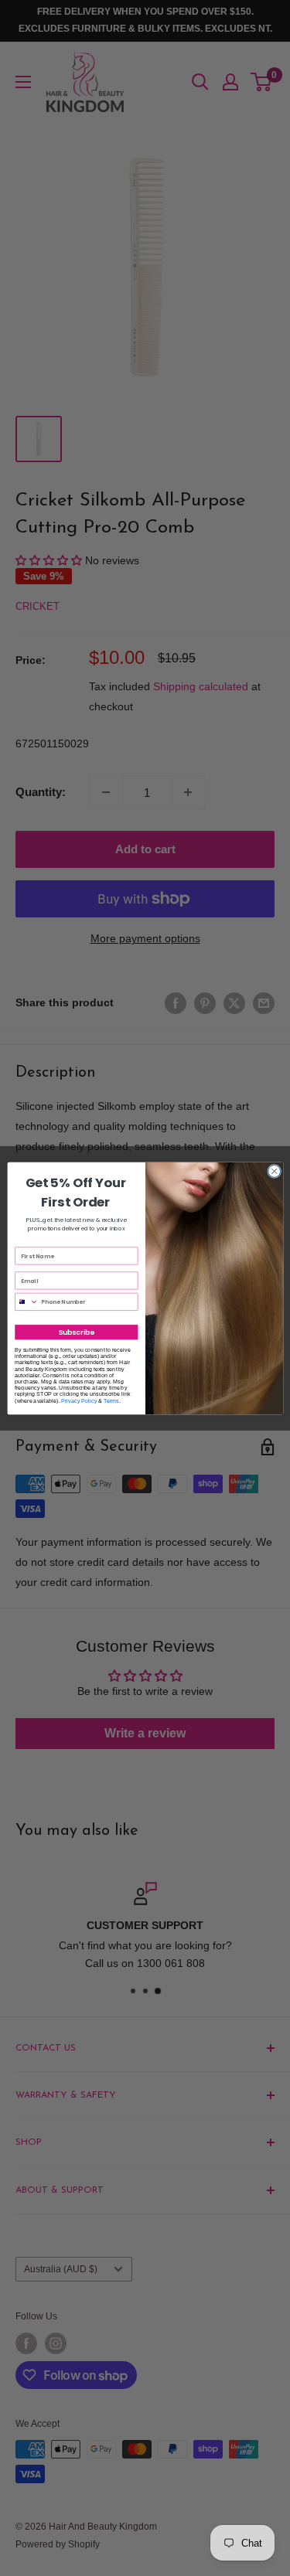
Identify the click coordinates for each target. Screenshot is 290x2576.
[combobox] (26, 1302)
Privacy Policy (79, 1400)
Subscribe (76, 1332)
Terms (111, 1400)
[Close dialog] (274, 1171)
